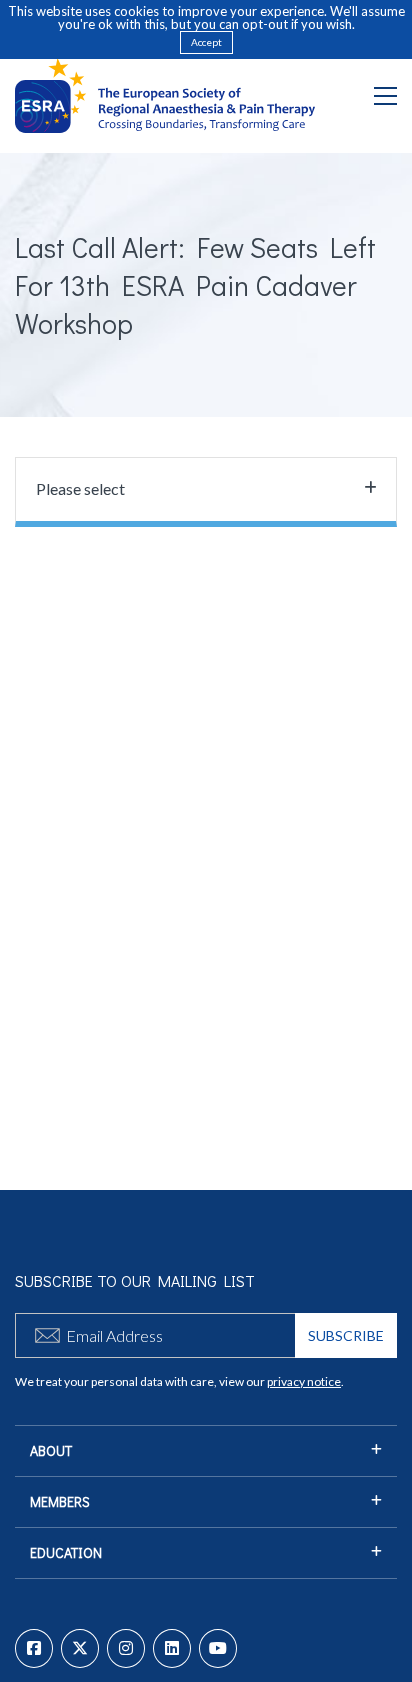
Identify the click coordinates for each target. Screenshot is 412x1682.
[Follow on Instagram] (126, 1648)
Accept (206, 42)
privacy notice (304, 1381)
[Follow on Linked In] (172, 1648)
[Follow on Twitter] (80, 1648)
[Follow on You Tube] (218, 1648)
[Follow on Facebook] (34, 1648)
